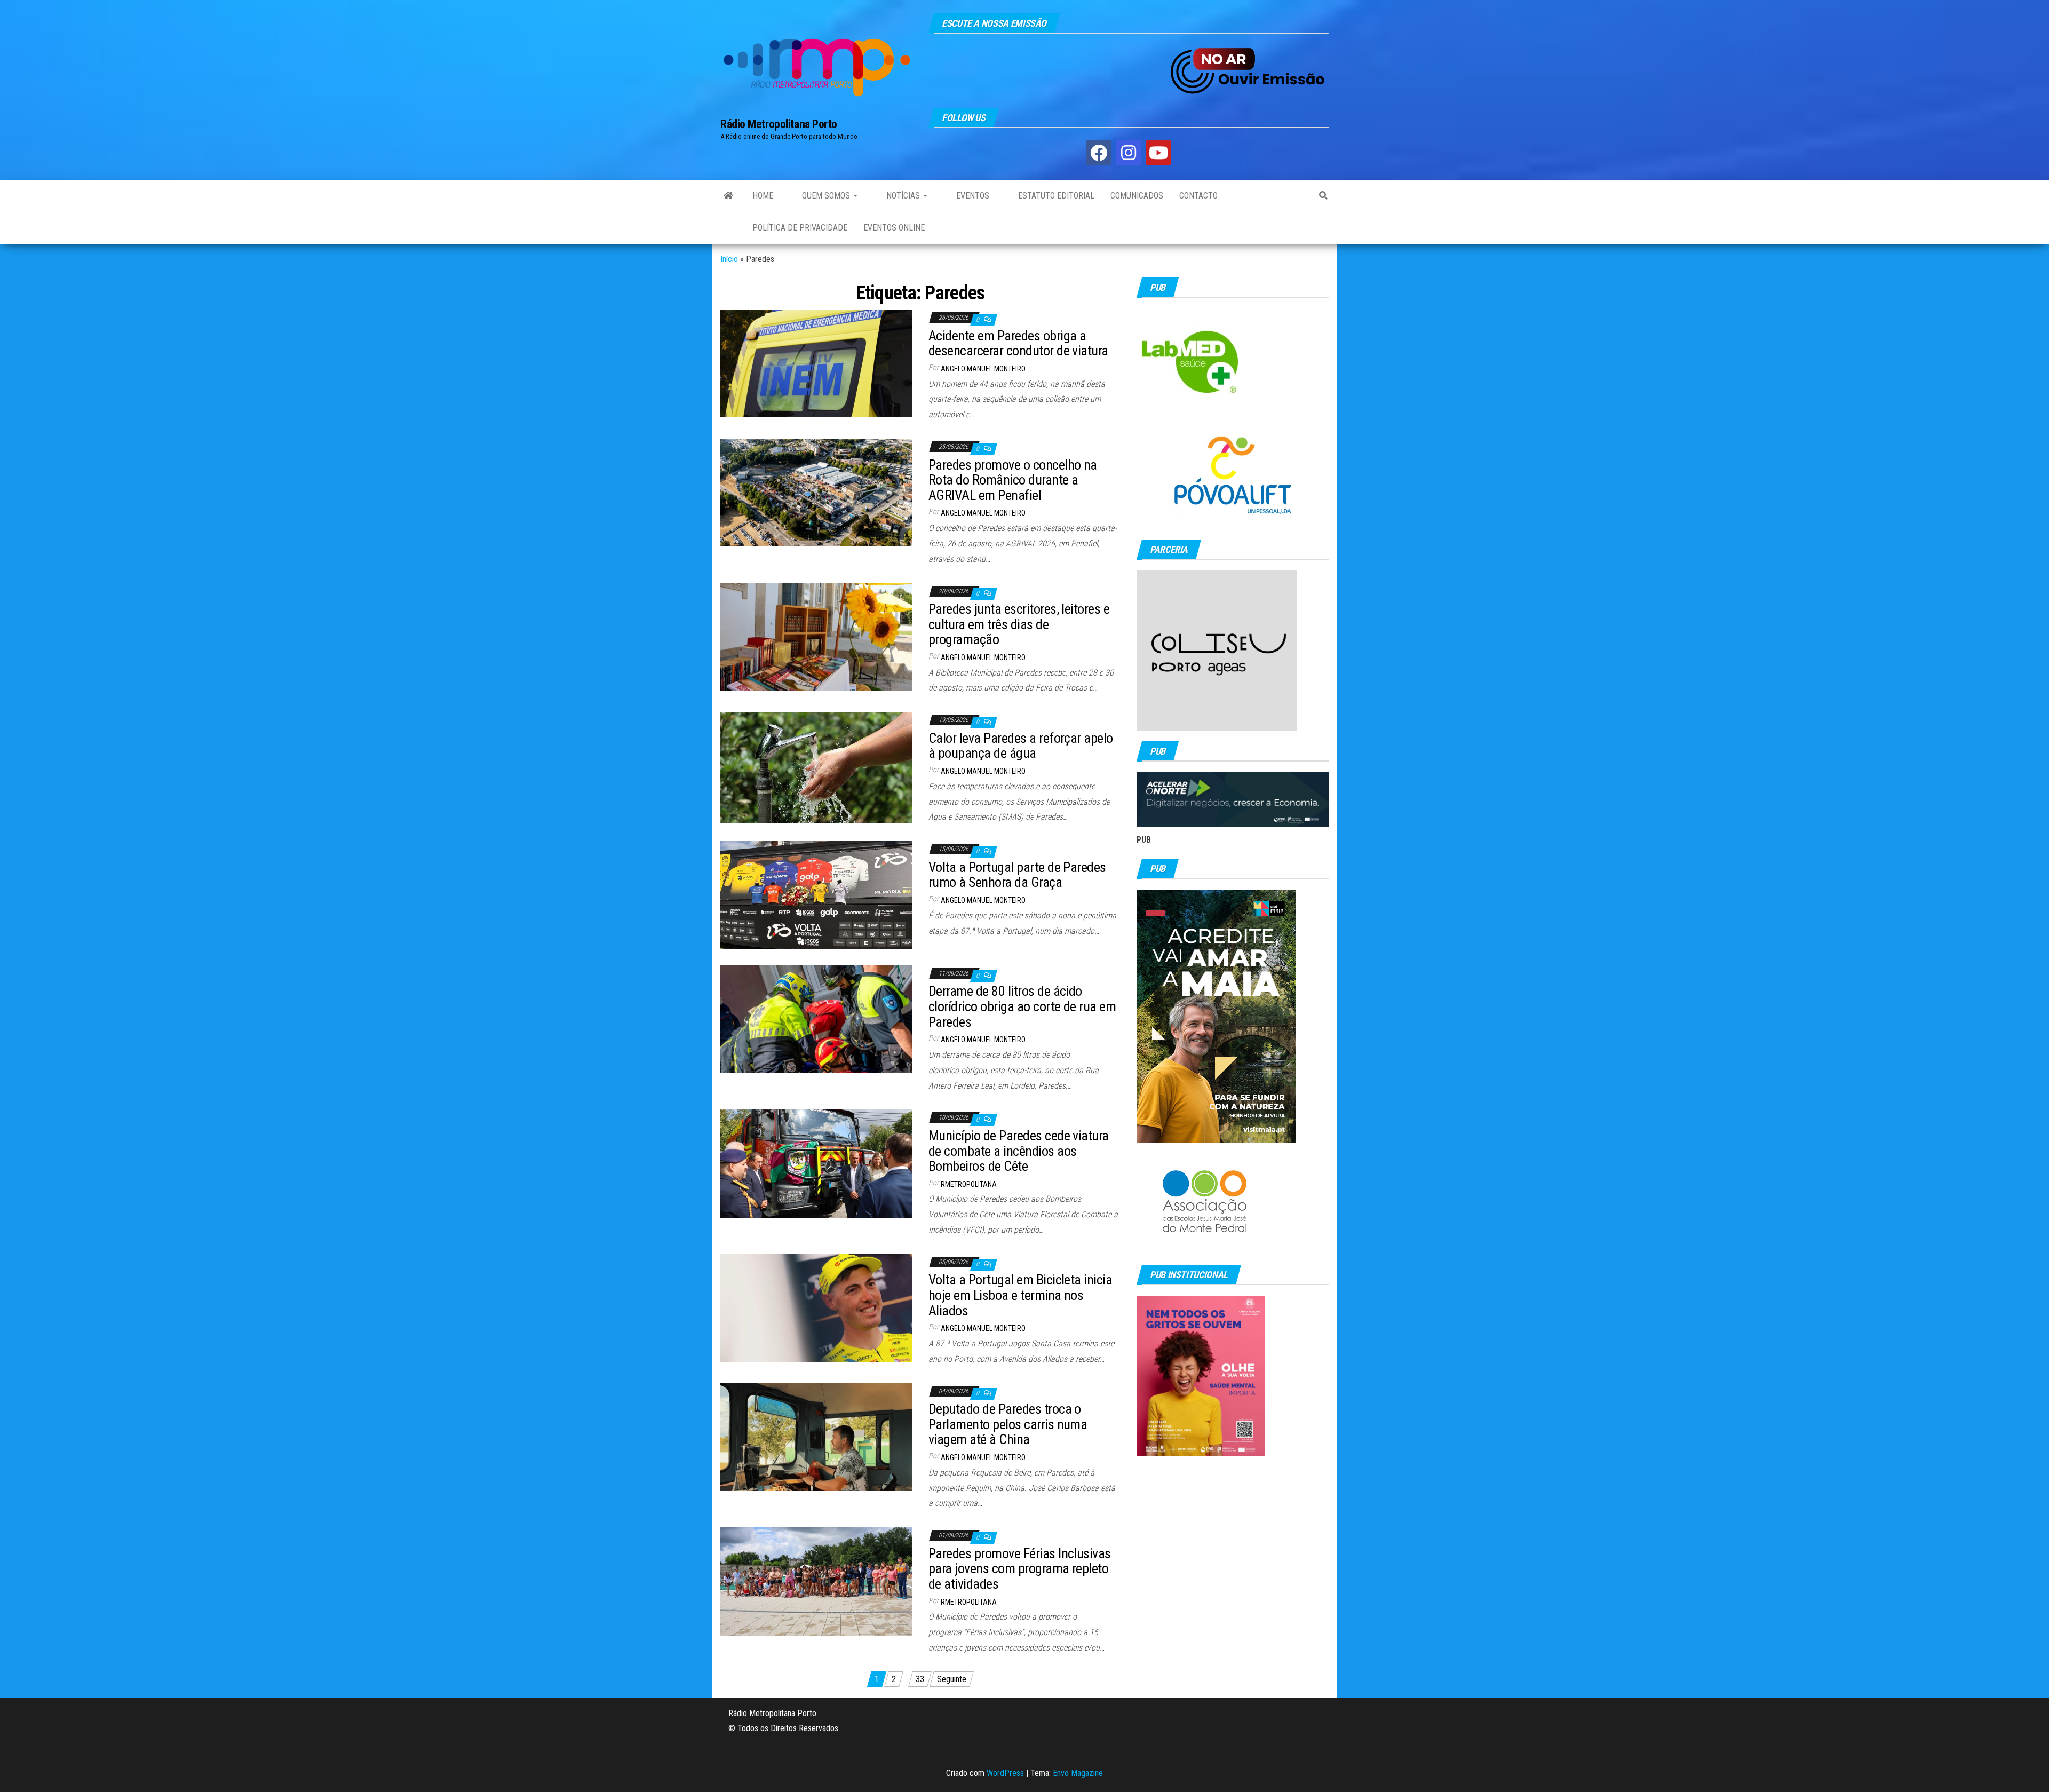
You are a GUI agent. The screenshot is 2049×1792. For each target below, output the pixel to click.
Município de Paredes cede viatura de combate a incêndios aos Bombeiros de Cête (1019, 1151)
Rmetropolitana (969, 1184)
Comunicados (1137, 196)
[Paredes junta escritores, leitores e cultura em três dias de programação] (816, 636)
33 (920, 1679)
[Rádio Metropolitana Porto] (728, 196)
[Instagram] (1129, 153)
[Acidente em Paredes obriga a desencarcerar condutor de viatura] (816, 363)
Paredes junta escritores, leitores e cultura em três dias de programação (1019, 624)
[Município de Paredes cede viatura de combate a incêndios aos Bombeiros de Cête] (816, 1163)
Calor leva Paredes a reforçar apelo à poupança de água (1021, 746)
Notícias (903, 196)
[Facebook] (1099, 153)
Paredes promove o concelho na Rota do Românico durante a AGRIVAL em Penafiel (1013, 480)
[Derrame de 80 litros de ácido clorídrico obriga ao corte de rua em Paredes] (816, 1018)
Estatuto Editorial (1055, 196)
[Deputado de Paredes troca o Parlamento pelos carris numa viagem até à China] (816, 1436)
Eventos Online (894, 228)
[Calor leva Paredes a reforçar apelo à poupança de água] (816, 767)
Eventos (972, 196)
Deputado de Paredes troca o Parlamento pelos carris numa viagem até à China (1008, 1424)
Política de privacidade (800, 228)
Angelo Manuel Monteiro (983, 369)
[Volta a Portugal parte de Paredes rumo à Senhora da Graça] (816, 895)
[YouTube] (1158, 153)
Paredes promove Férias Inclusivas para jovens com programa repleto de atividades (1020, 1569)
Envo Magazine (1078, 1773)
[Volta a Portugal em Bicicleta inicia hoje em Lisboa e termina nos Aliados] (816, 1307)
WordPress (1005, 1773)
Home (763, 196)
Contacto (1198, 196)
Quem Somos (826, 196)
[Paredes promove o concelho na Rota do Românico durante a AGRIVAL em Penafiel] (816, 492)
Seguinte (952, 1679)
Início (729, 259)
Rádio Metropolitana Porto (779, 124)
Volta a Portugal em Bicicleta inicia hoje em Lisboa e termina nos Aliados (1020, 1295)
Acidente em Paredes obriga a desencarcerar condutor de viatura (1018, 343)
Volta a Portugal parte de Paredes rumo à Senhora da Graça (1017, 875)
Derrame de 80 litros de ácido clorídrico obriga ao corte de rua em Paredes (1022, 1006)
